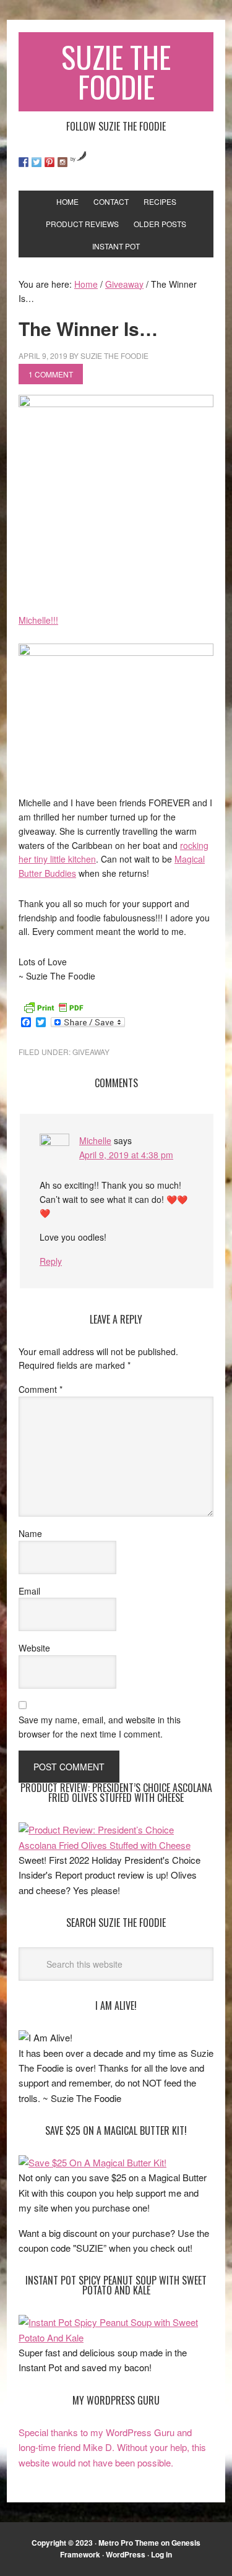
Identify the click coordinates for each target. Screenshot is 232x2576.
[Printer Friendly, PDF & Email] (53, 1006)
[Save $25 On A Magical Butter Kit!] (92, 2162)
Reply (51, 1261)
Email (29, 1591)
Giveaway (91, 1052)
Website (34, 1648)
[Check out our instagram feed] (62, 162)
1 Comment (51, 374)
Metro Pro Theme (129, 2543)
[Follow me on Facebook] (24, 162)
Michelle (95, 1140)
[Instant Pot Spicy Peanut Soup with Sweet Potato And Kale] (116, 2337)
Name (30, 1533)
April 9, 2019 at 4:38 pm (126, 1155)
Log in (161, 2554)
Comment (41, 1389)
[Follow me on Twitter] (37, 162)
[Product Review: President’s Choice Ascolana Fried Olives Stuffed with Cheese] (116, 1845)
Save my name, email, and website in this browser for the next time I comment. (100, 1727)
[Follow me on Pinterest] (49, 162)
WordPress (126, 2554)
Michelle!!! (38, 620)
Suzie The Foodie (116, 71)
